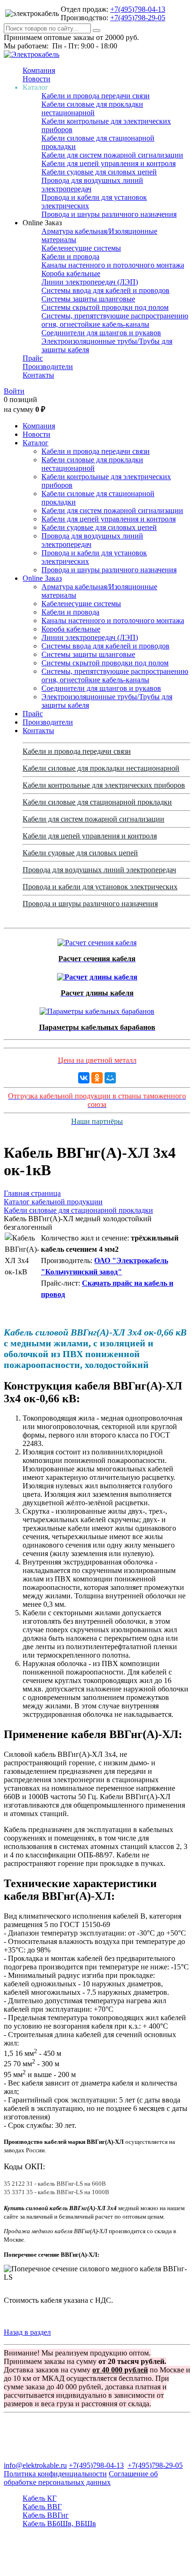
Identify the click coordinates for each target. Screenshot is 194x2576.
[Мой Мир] (110, 1078)
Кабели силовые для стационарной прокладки (97, 802)
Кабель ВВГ (42, 2507)
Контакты (38, 375)
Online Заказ (42, 578)
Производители (48, 367)
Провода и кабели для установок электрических (100, 887)
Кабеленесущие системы (81, 248)
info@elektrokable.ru (35, 2465)
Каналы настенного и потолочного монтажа (113, 265)
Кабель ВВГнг (46, 2515)
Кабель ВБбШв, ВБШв (59, 2524)
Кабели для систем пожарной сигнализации (112, 155)
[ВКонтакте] (84, 1078)
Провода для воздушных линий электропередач (99, 870)
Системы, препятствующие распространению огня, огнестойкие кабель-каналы (115, 320)
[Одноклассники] (97, 1078)
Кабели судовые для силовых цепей (99, 172)
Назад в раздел (27, 2332)
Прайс (33, 358)
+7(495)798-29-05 (138, 18)
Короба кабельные (71, 273)
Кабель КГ (40, 2498)
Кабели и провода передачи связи (96, 96)
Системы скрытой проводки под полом (105, 307)
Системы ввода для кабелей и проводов (105, 290)
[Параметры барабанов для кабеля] (97, 1009)
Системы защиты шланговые (88, 299)
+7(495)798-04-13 (138, 9)
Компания (39, 70)
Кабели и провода (70, 257)
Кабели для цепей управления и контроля (109, 163)
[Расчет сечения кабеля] (97, 940)
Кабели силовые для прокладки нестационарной (92, 108)
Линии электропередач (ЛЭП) (90, 282)
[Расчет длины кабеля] (97, 975)
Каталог (36, 443)
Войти (14, 391)
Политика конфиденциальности (55, 2474)
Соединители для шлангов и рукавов (101, 333)
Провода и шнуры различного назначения (109, 214)
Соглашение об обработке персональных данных (81, 2478)
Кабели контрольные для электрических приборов (104, 785)
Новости (36, 79)
